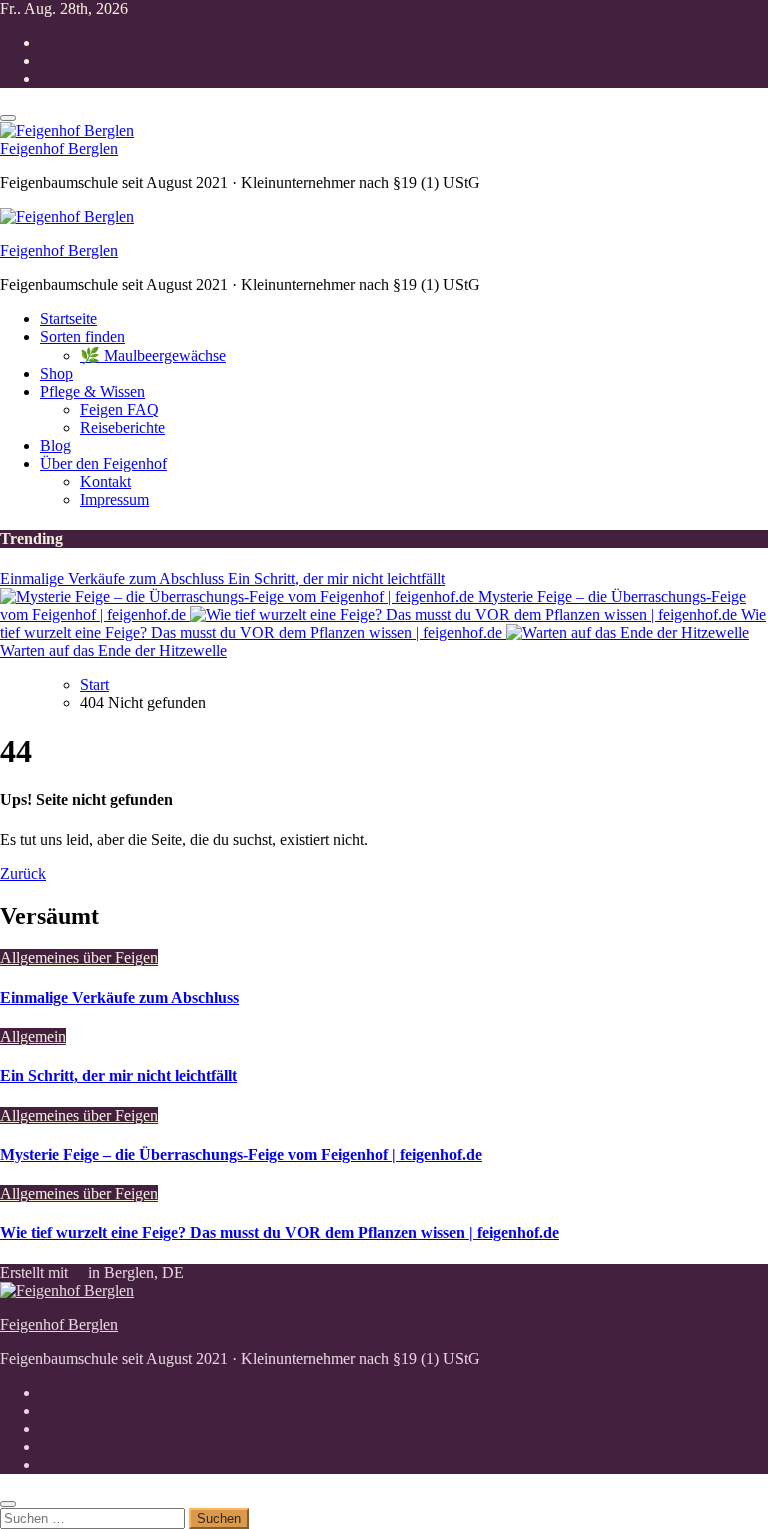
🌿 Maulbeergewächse (153, 355)
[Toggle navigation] (8, 118)
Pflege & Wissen (92, 391)
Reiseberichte (122, 427)
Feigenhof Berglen (59, 148)
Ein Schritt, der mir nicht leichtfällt (118, 1075)
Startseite (68, 318)
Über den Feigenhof (103, 463)
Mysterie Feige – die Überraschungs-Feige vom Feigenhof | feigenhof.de (241, 1154)
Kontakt (105, 481)
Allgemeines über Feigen (79, 957)
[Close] (8, 1504)
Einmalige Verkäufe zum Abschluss (119, 997)
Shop (56, 373)
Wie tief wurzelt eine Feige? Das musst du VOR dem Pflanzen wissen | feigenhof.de (279, 1232)
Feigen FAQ (119, 409)
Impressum (114, 499)
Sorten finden (82, 336)
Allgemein (33, 1036)
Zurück (23, 873)
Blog (55, 445)
